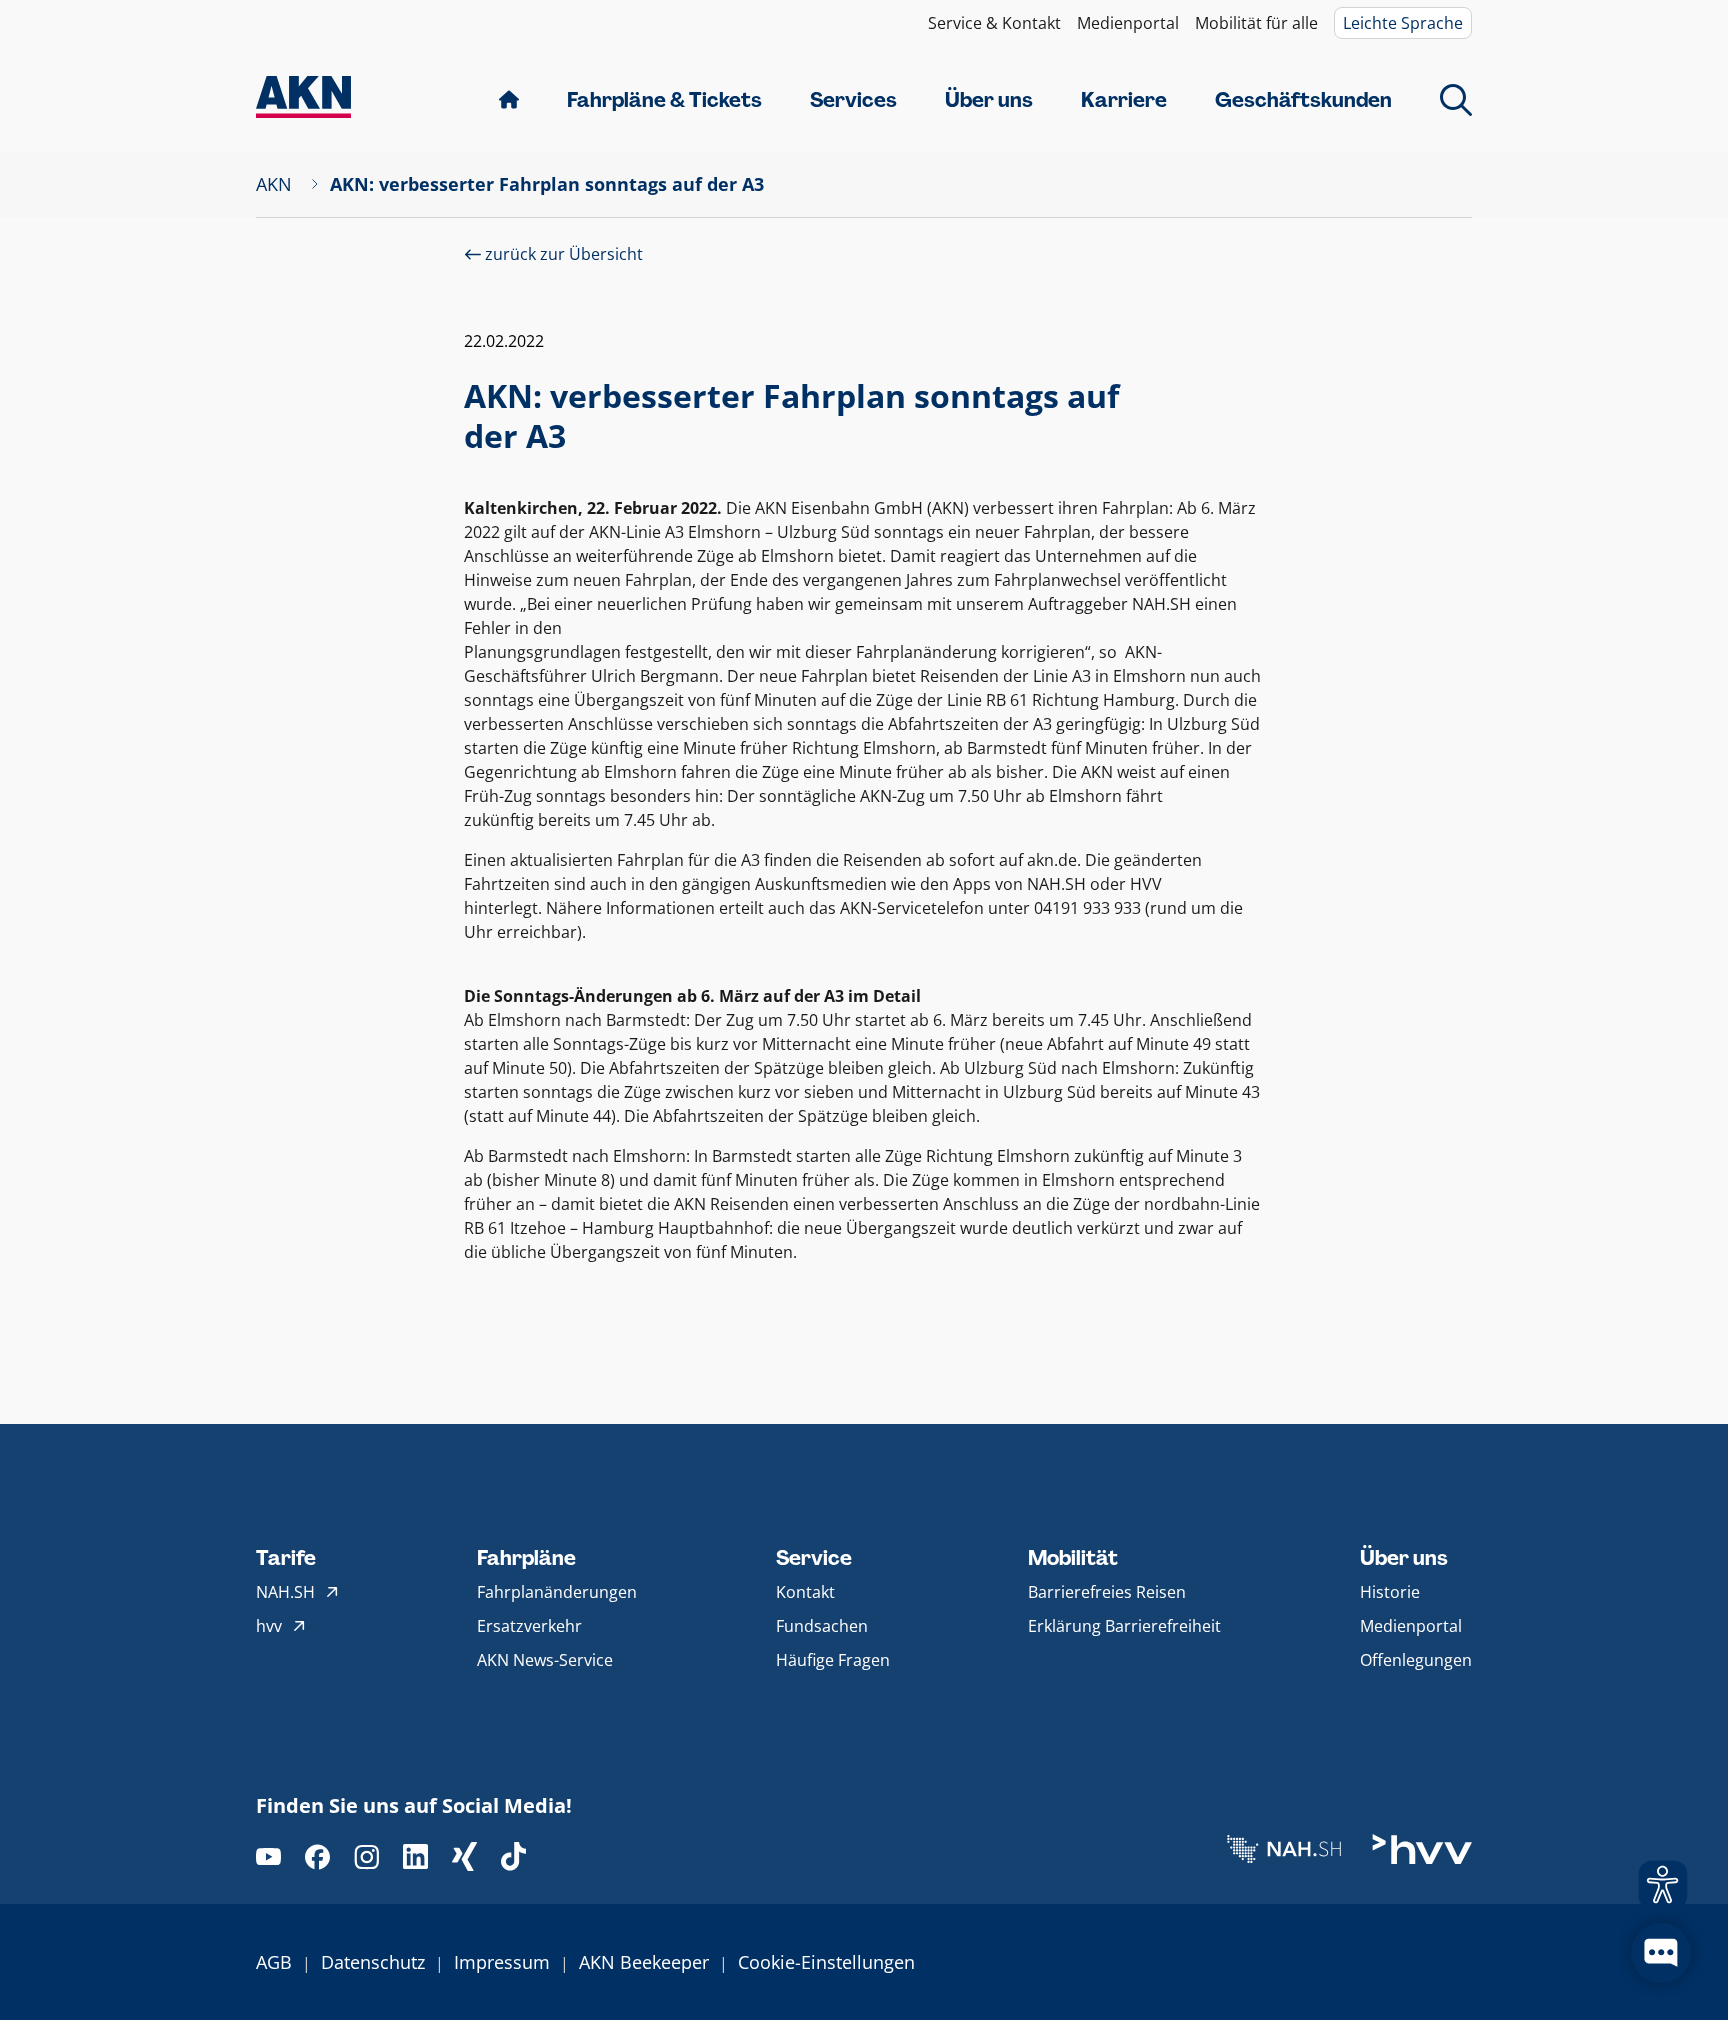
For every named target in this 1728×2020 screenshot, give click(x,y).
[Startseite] (303, 99)
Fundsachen (822, 1626)
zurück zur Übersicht (562, 254)
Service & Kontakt (994, 23)
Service (814, 1558)
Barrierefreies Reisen (1107, 1592)
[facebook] (317, 1856)
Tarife (286, 1558)
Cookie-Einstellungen (826, 1962)
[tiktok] (513, 1856)
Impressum (502, 1962)
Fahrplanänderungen (557, 1592)
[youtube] (268, 1856)
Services (853, 100)
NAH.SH (285, 1592)
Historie (1390, 1592)
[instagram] (366, 1856)
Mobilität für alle (1256, 23)
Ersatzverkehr (529, 1626)
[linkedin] (415, 1856)
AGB (274, 1962)
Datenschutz (373, 1962)
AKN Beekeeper (644, 1962)
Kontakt (805, 1592)
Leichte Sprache (1403, 23)
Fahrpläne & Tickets (664, 100)
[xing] (464, 1856)
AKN (274, 184)
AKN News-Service (545, 1660)
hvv (269, 1626)
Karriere (1124, 100)
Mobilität (1073, 1558)
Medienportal (1128, 23)
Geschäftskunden (1303, 100)
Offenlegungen (1416, 1660)
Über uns (989, 100)
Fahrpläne (526, 1558)
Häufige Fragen (833, 1660)
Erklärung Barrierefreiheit (1124, 1626)
